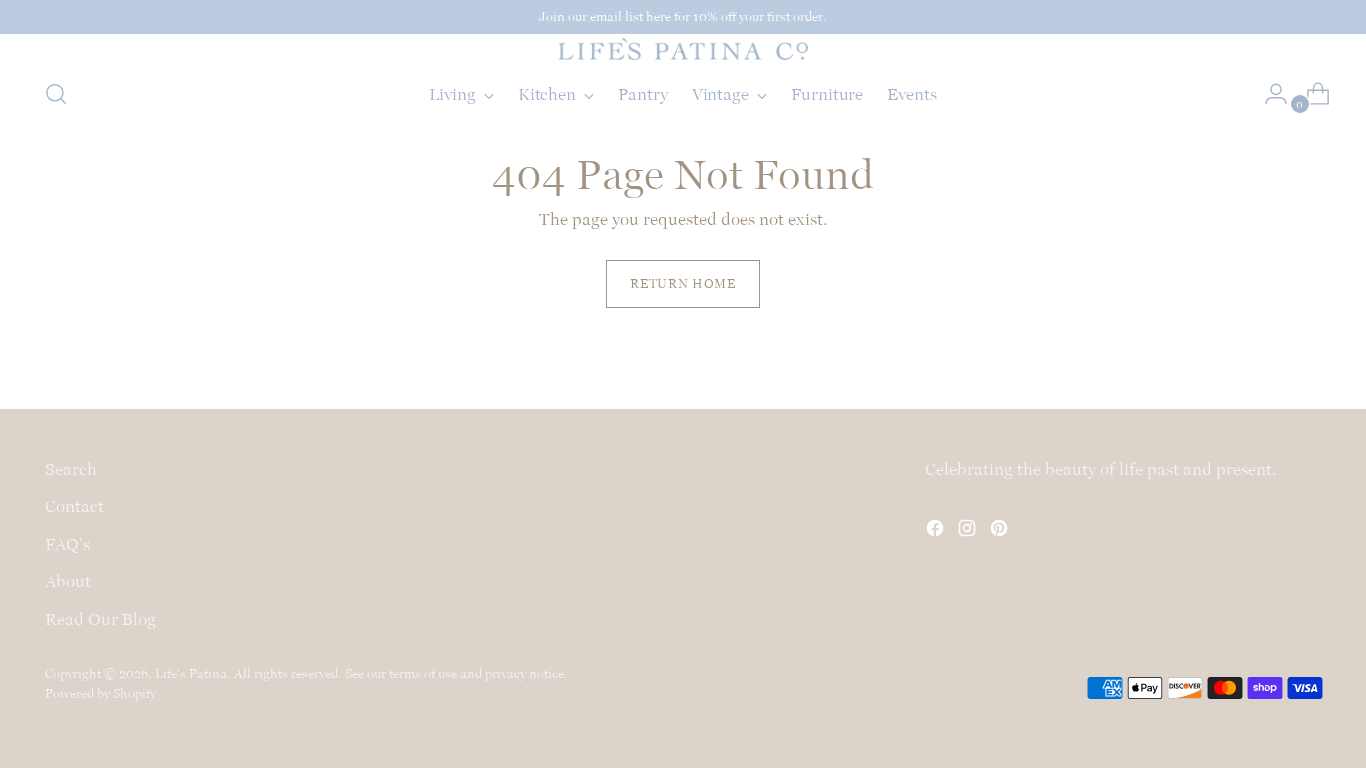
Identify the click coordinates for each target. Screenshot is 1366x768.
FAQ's (67, 544)
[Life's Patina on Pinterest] (1001, 532)
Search (71, 469)
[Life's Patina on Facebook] (937, 532)
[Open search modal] (56, 94)
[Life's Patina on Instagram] (969, 532)
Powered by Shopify (100, 693)
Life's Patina (191, 673)
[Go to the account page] (1268, 94)
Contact (74, 506)
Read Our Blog (100, 619)
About (68, 581)
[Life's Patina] (683, 49)
